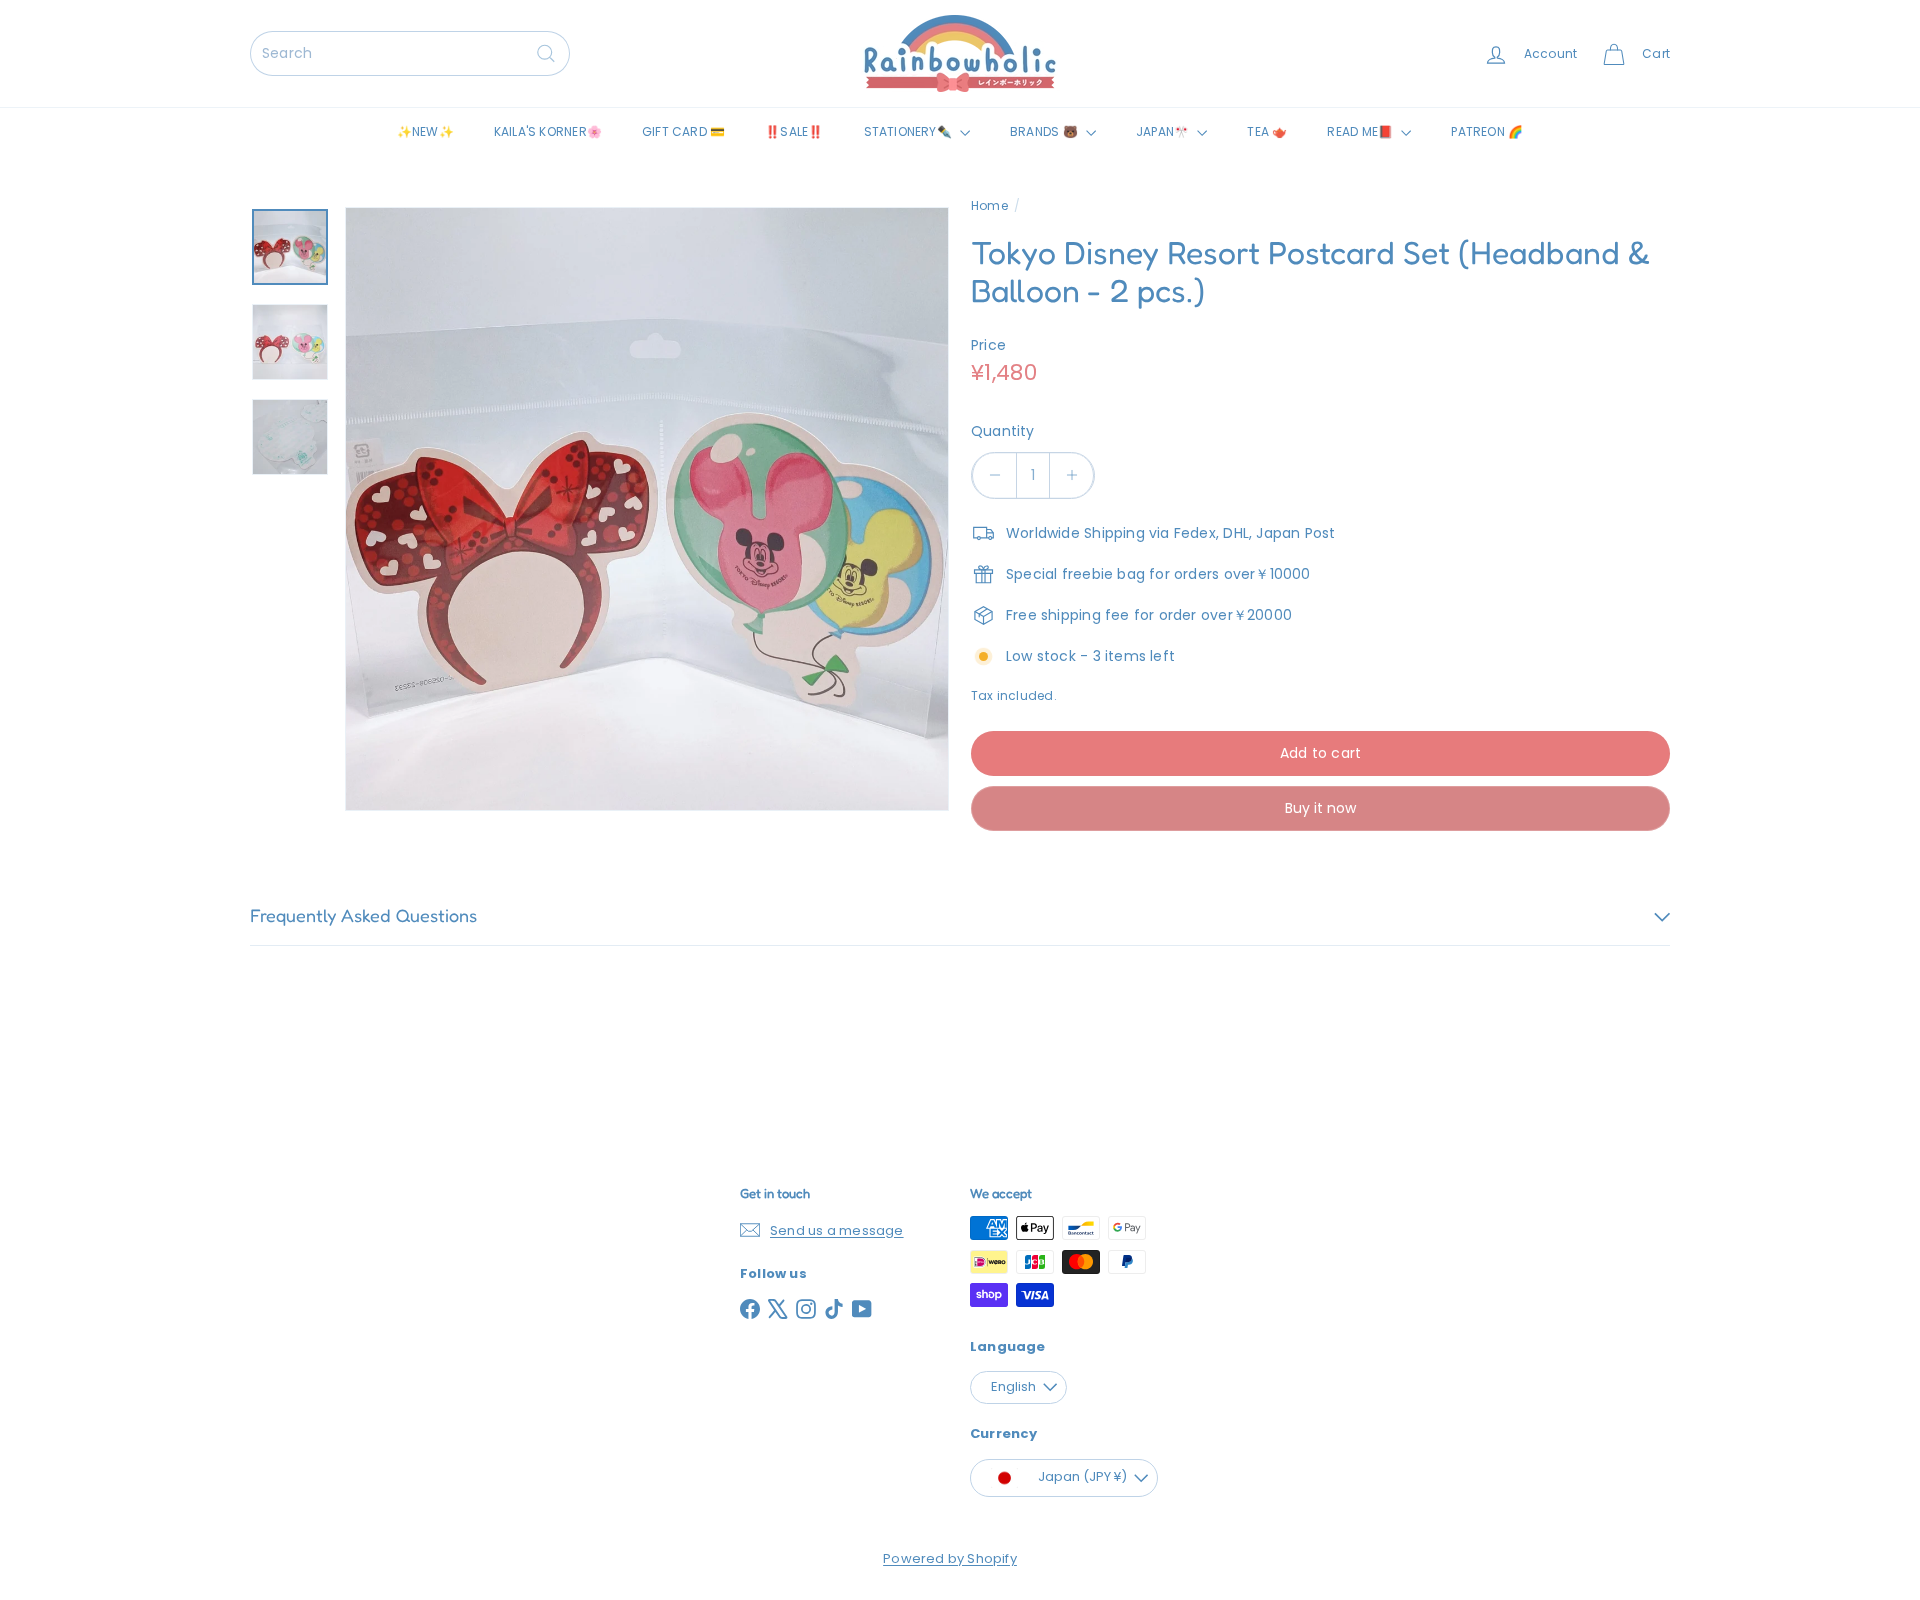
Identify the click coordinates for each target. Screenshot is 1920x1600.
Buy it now (1320, 808)
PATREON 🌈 (1487, 131)
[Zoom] (647, 509)
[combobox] (410, 53)
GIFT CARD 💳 (683, 131)
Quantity (1003, 431)
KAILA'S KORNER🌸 (548, 131)
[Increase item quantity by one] (1071, 475)
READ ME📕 (1361, 131)
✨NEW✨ (425, 131)
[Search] (546, 53)
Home (989, 205)
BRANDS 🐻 (1045, 131)
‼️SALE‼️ (794, 131)
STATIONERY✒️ (910, 131)
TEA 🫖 (1267, 131)
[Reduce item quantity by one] (994, 475)
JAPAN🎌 (1164, 131)
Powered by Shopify (950, 1558)
